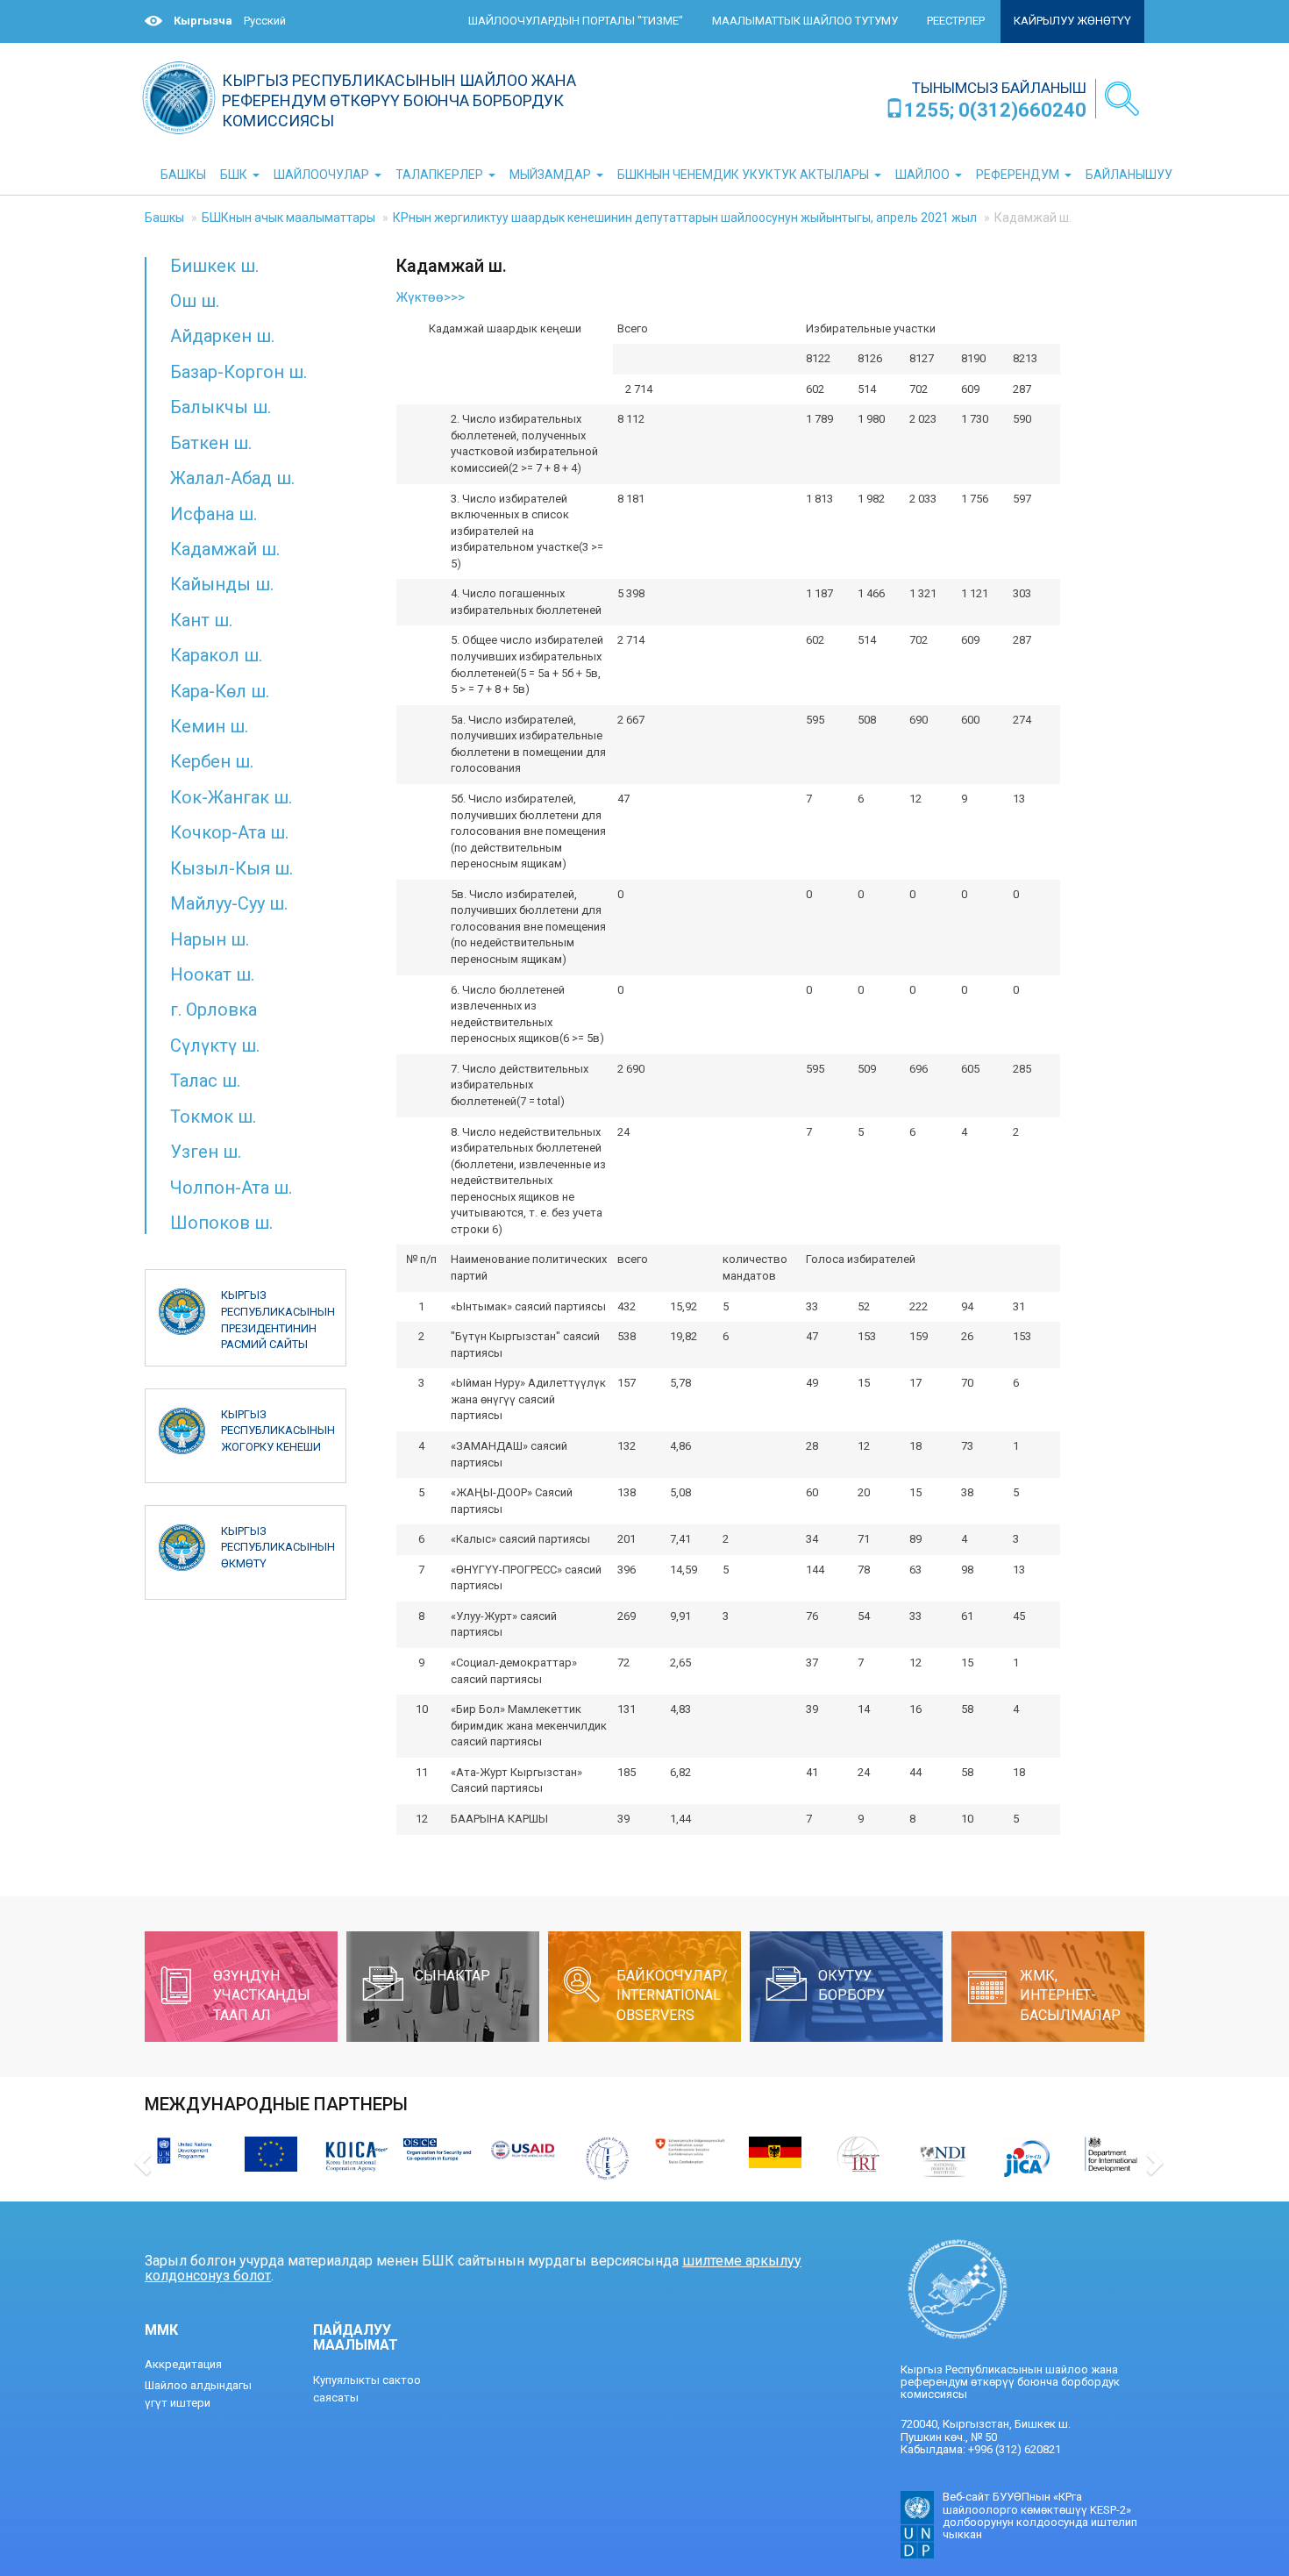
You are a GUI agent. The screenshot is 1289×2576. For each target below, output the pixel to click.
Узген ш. (206, 1152)
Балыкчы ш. (221, 407)
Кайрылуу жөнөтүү (1072, 21)
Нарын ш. (210, 939)
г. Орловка (214, 1010)
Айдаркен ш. (222, 336)
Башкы (164, 218)
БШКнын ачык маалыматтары (288, 218)
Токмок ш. (213, 1117)
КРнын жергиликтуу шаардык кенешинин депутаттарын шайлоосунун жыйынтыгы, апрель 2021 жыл (685, 218)
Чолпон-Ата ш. (231, 1188)
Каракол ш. (216, 655)
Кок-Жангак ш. (231, 797)
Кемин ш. (209, 726)
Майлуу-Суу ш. (229, 903)
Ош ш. (195, 301)
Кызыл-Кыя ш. (231, 868)
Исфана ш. (214, 514)
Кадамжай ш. (225, 549)
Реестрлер (956, 21)
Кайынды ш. (222, 584)
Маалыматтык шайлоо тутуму (805, 21)
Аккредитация (183, 2364)
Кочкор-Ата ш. (229, 832)
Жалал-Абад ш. (232, 478)
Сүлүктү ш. (215, 1045)
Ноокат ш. (212, 974)
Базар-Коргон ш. (239, 372)
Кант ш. (201, 620)
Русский (265, 21)
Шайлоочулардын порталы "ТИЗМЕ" (576, 21)
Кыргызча (203, 21)
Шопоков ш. (221, 1223)
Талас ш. (205, 1081)
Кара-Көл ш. (220, 691)
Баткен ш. (211, 443)
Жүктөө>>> (431, 297)
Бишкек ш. (214, 266)
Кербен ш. (212, 761)
